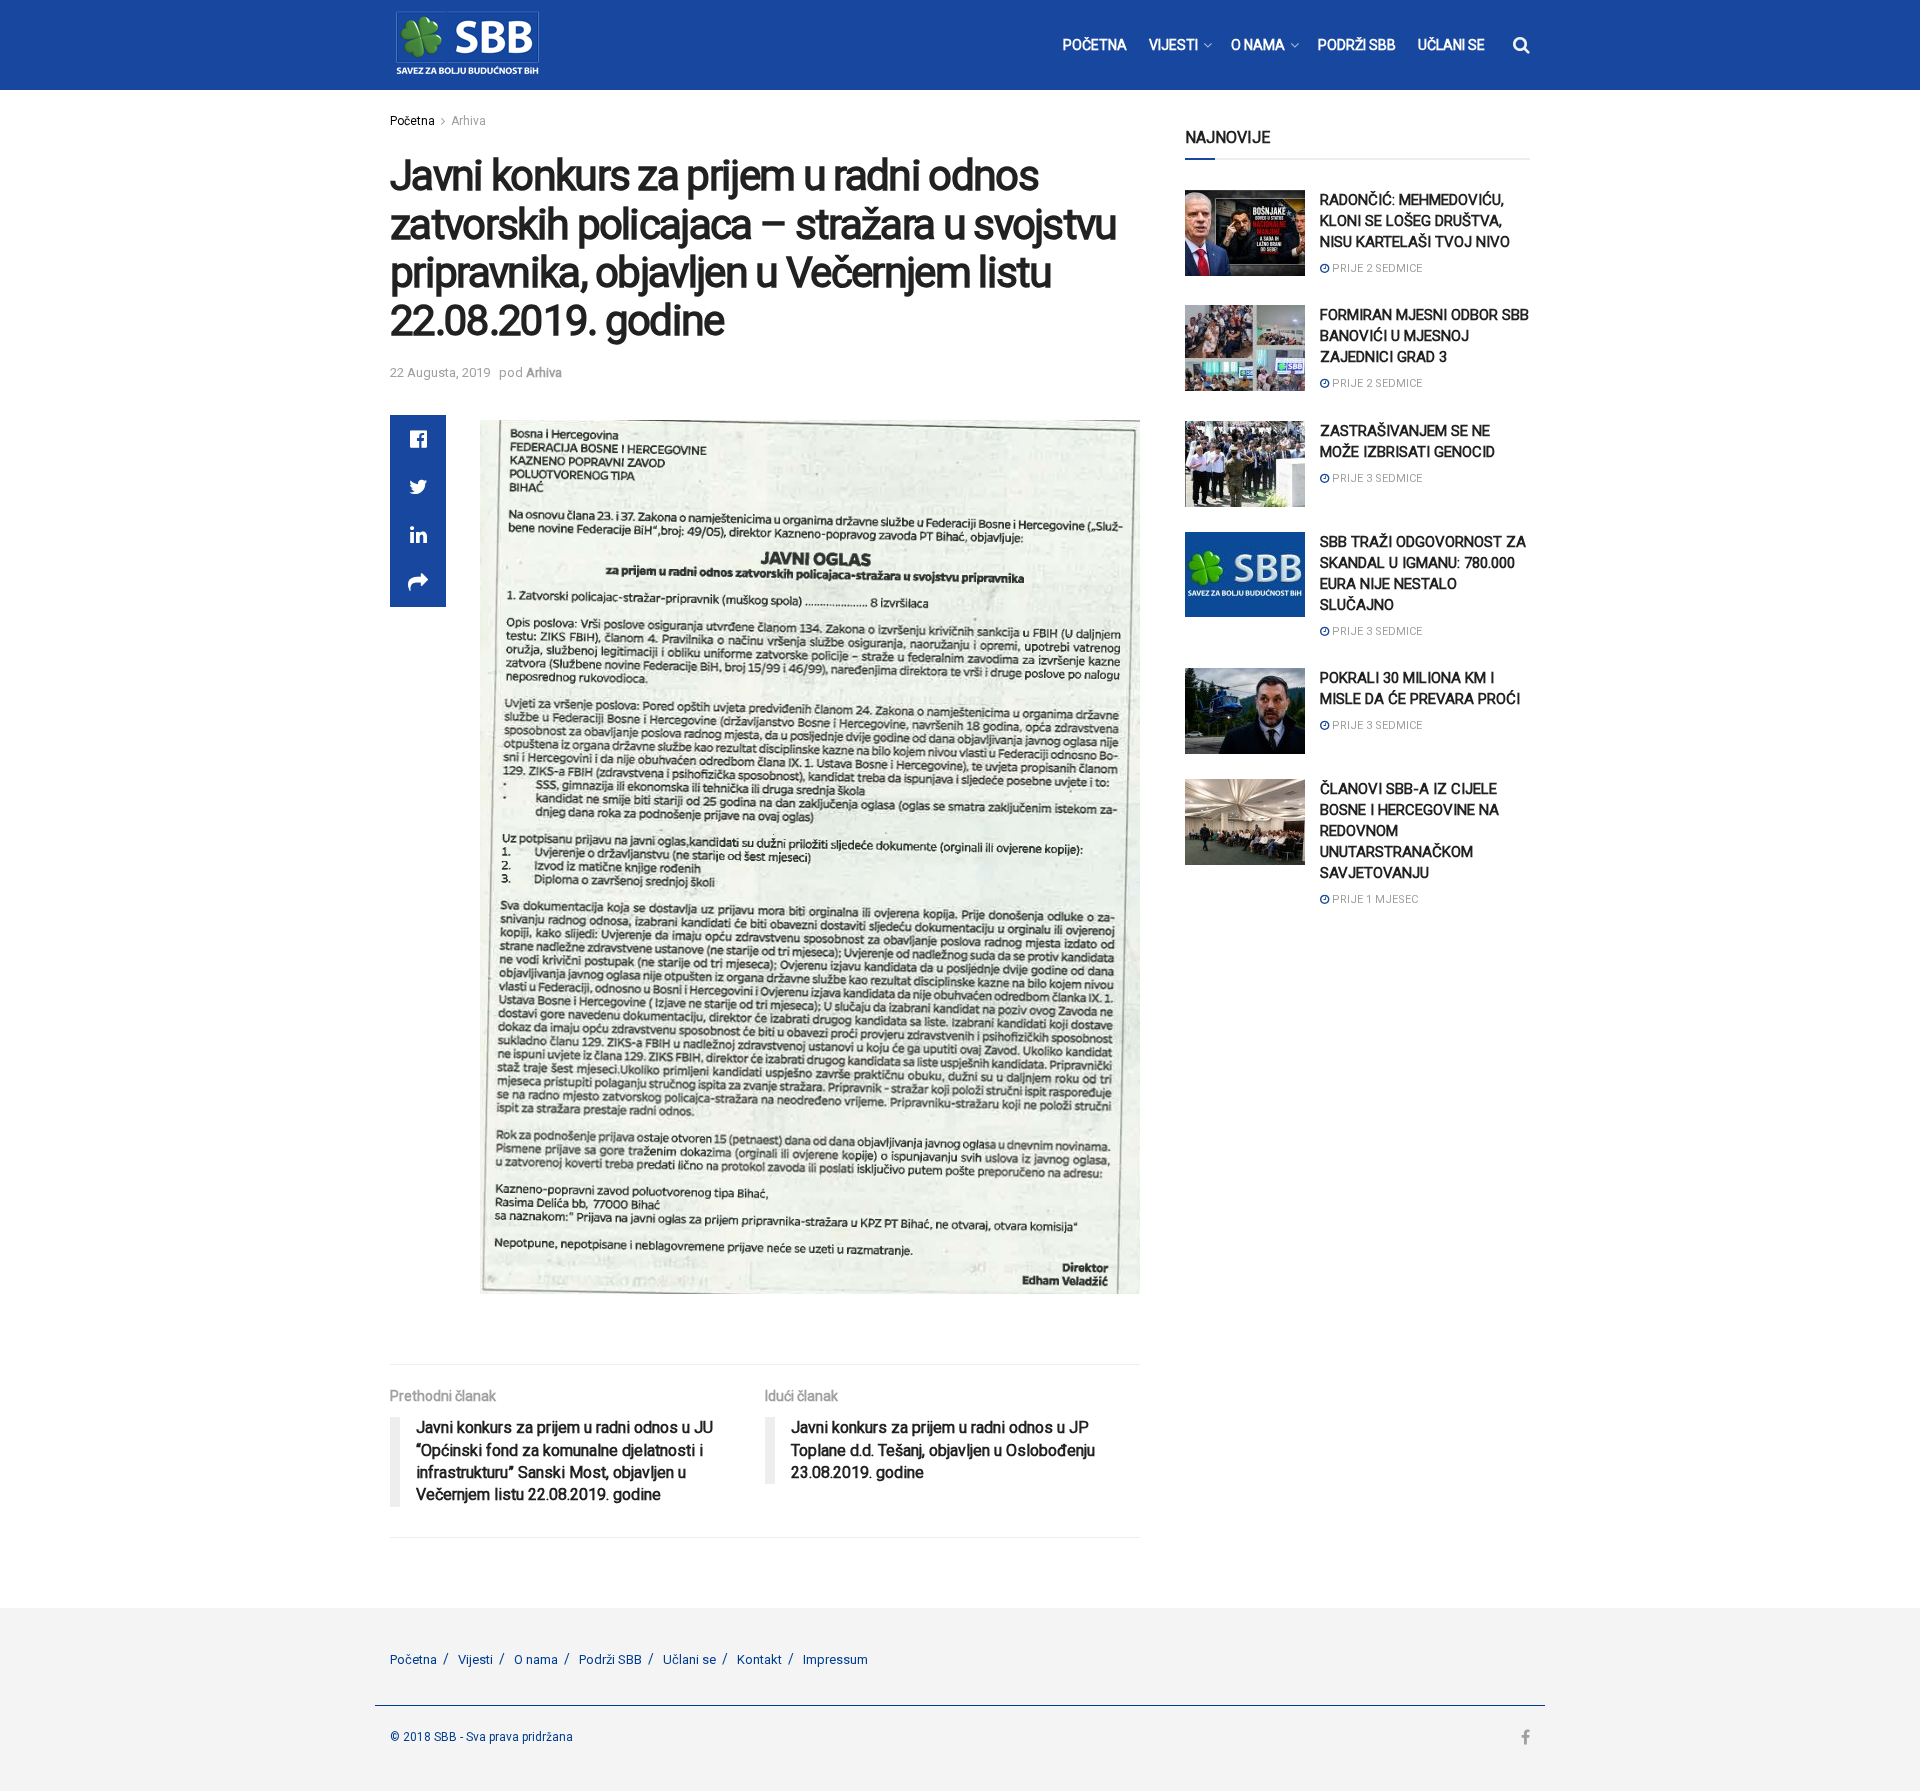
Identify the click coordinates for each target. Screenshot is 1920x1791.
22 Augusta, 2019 (440, 372)
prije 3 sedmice (1375, 478)
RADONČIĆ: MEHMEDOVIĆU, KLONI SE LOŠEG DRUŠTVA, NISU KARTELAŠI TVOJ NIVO (1415, 221)
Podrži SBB (610, 1659)
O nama (536, 1659)
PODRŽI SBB (1357, 45)
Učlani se (689, 1659)
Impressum (835, 1659)
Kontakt (759, 1659)
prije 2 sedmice (1375, 268)
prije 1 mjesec (1373, 899)
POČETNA (1095, 45)
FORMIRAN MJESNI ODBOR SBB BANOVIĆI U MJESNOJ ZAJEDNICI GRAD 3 (1424, 336)
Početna (412, 121)
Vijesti (475, 1659)
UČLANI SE (1451, 45)
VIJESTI (1173, 45)
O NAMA (1258, 45)
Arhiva (468, 121)
